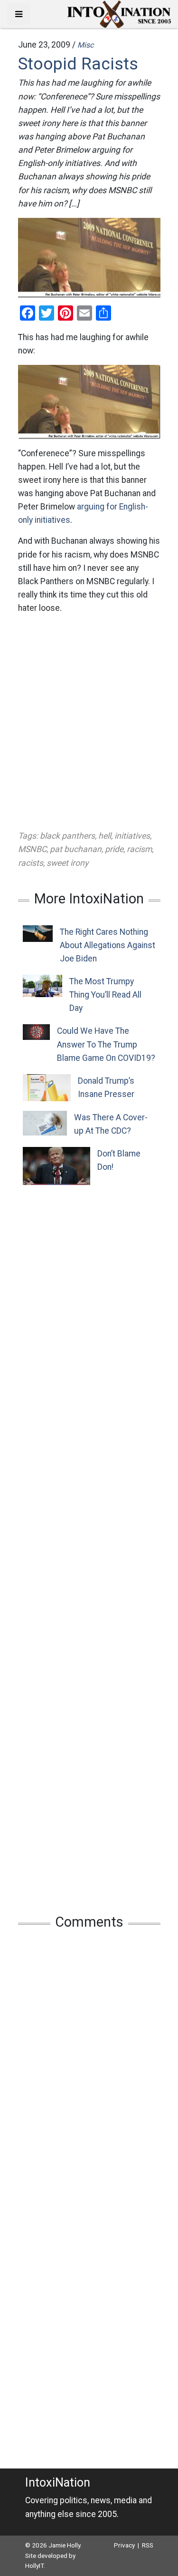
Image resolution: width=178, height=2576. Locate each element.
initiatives (132, 836)
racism (139, 849)
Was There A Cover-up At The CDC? (111, 1124)
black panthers (67, 836)
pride (114, 849)
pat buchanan (76, 849)
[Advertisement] (89, 722)
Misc (85, 45)
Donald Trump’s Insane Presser (106, 1087)
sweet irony (67, 863)
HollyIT (34, 2566)
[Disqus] (89, 2063)
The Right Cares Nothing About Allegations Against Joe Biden (108, 945)
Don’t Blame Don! (119, 1160)
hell (105, 836)
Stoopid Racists (78, 64)
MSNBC (32, 849)
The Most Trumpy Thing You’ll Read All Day (105, 995)
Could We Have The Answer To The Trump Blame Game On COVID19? (106, 1044)
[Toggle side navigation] (19, 14)
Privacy (124, 2545)
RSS (148, 2545)
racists (31, 863)
